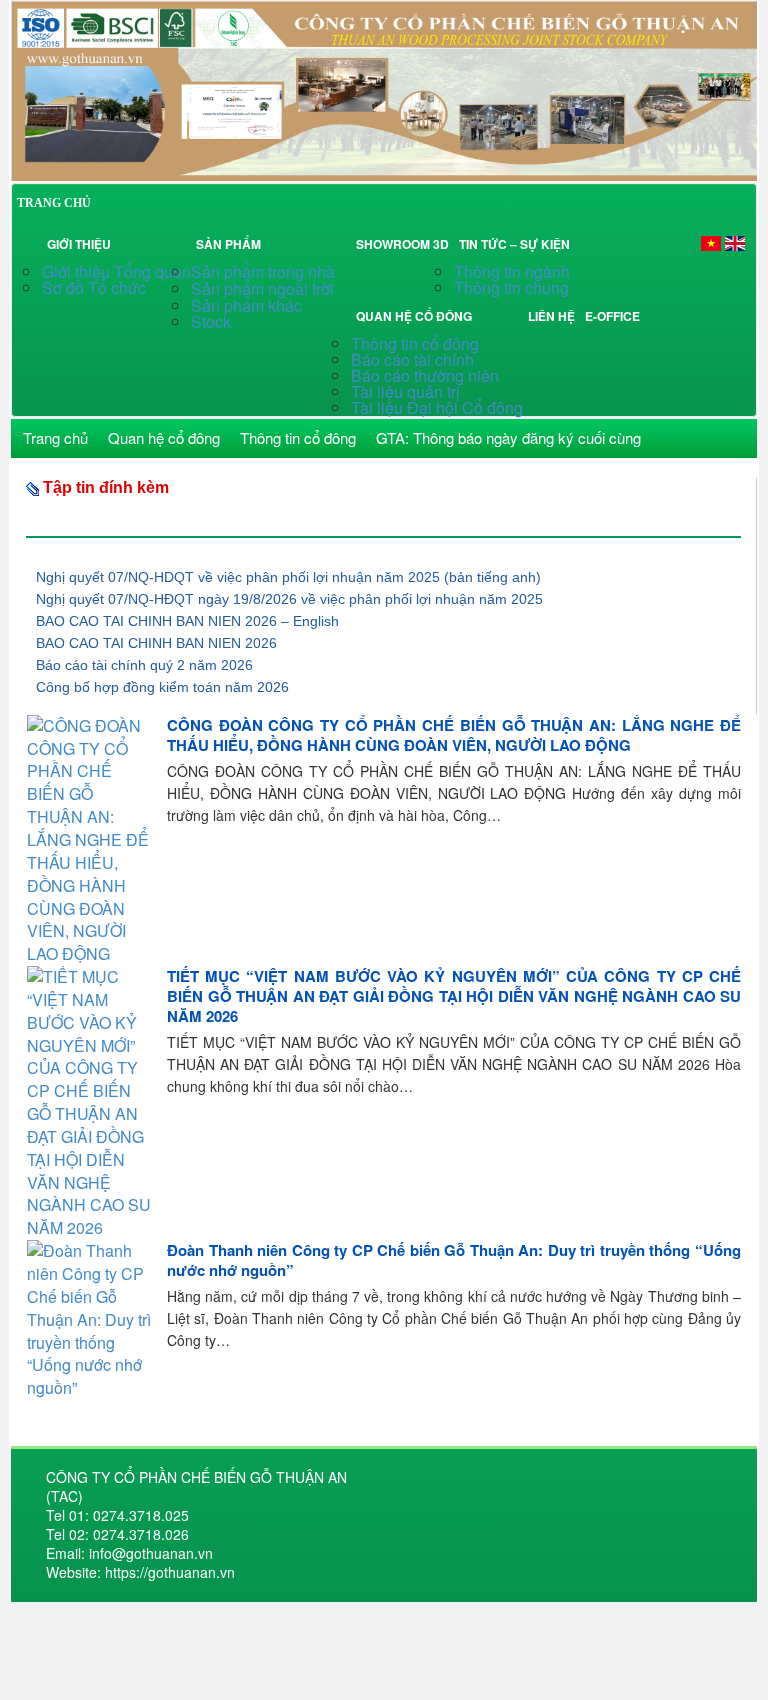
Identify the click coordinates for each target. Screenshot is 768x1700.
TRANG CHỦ (54, 203)
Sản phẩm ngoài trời (264, 288)
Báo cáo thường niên (425, 375)
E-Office (612, 316)
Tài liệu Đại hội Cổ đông (437, 407)
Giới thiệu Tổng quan (116, 271)
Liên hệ (551, 316)
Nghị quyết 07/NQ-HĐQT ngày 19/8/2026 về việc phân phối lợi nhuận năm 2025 (289, 599)
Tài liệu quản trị (405, 391)
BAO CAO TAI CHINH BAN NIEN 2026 (156, 643)
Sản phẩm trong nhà (265, 271)
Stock (211, 321)
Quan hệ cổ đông (417, 316)
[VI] (711, 242)
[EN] (735, 242)
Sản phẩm (231, 244)
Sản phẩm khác (246, 305)
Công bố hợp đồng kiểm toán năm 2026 (162, 687)
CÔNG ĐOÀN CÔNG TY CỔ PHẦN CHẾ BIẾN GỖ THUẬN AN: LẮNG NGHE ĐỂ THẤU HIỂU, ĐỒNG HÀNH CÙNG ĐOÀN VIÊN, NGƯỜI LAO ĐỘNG (454, 735)
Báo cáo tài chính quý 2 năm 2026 (144, 665)
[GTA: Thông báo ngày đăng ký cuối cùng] (384, 88)
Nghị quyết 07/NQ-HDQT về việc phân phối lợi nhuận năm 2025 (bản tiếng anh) (288, 577)
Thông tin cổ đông (415, 343)
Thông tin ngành (512, 271)
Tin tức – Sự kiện (517, 244)
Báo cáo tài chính (412, 359)
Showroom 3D (402, 244)
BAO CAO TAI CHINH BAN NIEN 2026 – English (187, 621)
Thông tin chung (511, 287)
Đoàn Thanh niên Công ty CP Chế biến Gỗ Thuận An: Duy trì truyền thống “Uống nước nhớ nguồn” (454, 1260)
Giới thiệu (79, 244)
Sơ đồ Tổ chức (94, 287)
